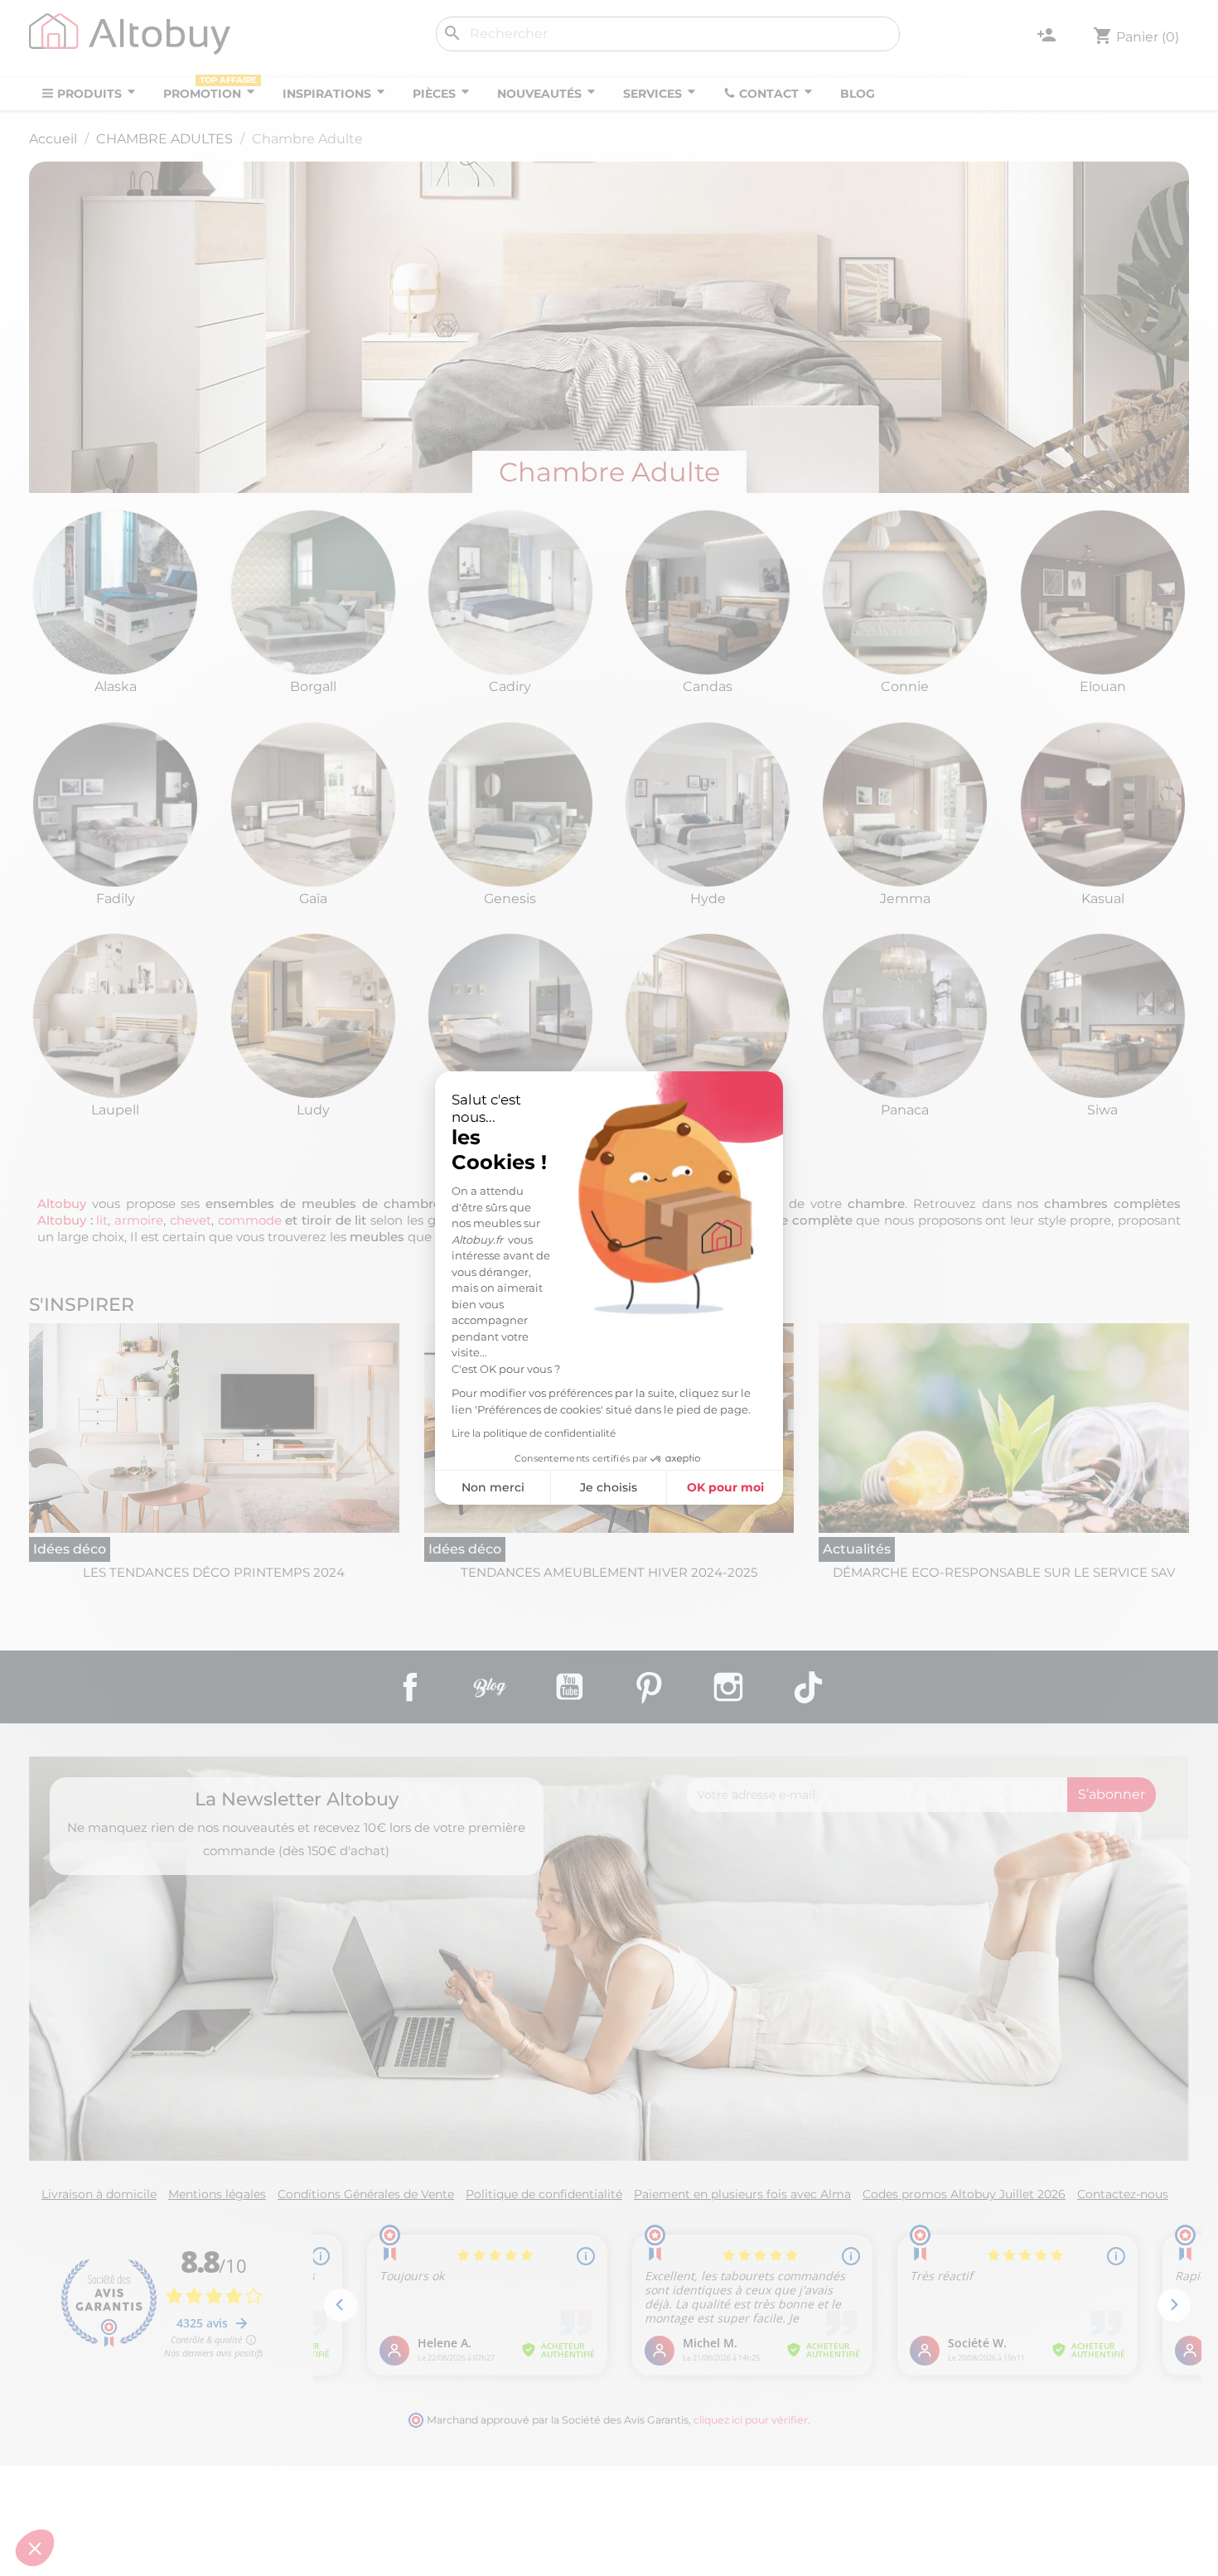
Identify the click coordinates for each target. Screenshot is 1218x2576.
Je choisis (609, 1487)
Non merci (493, 1487)
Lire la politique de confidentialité (534, 1433)
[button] (35, 2548)
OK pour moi (725, 1487)
